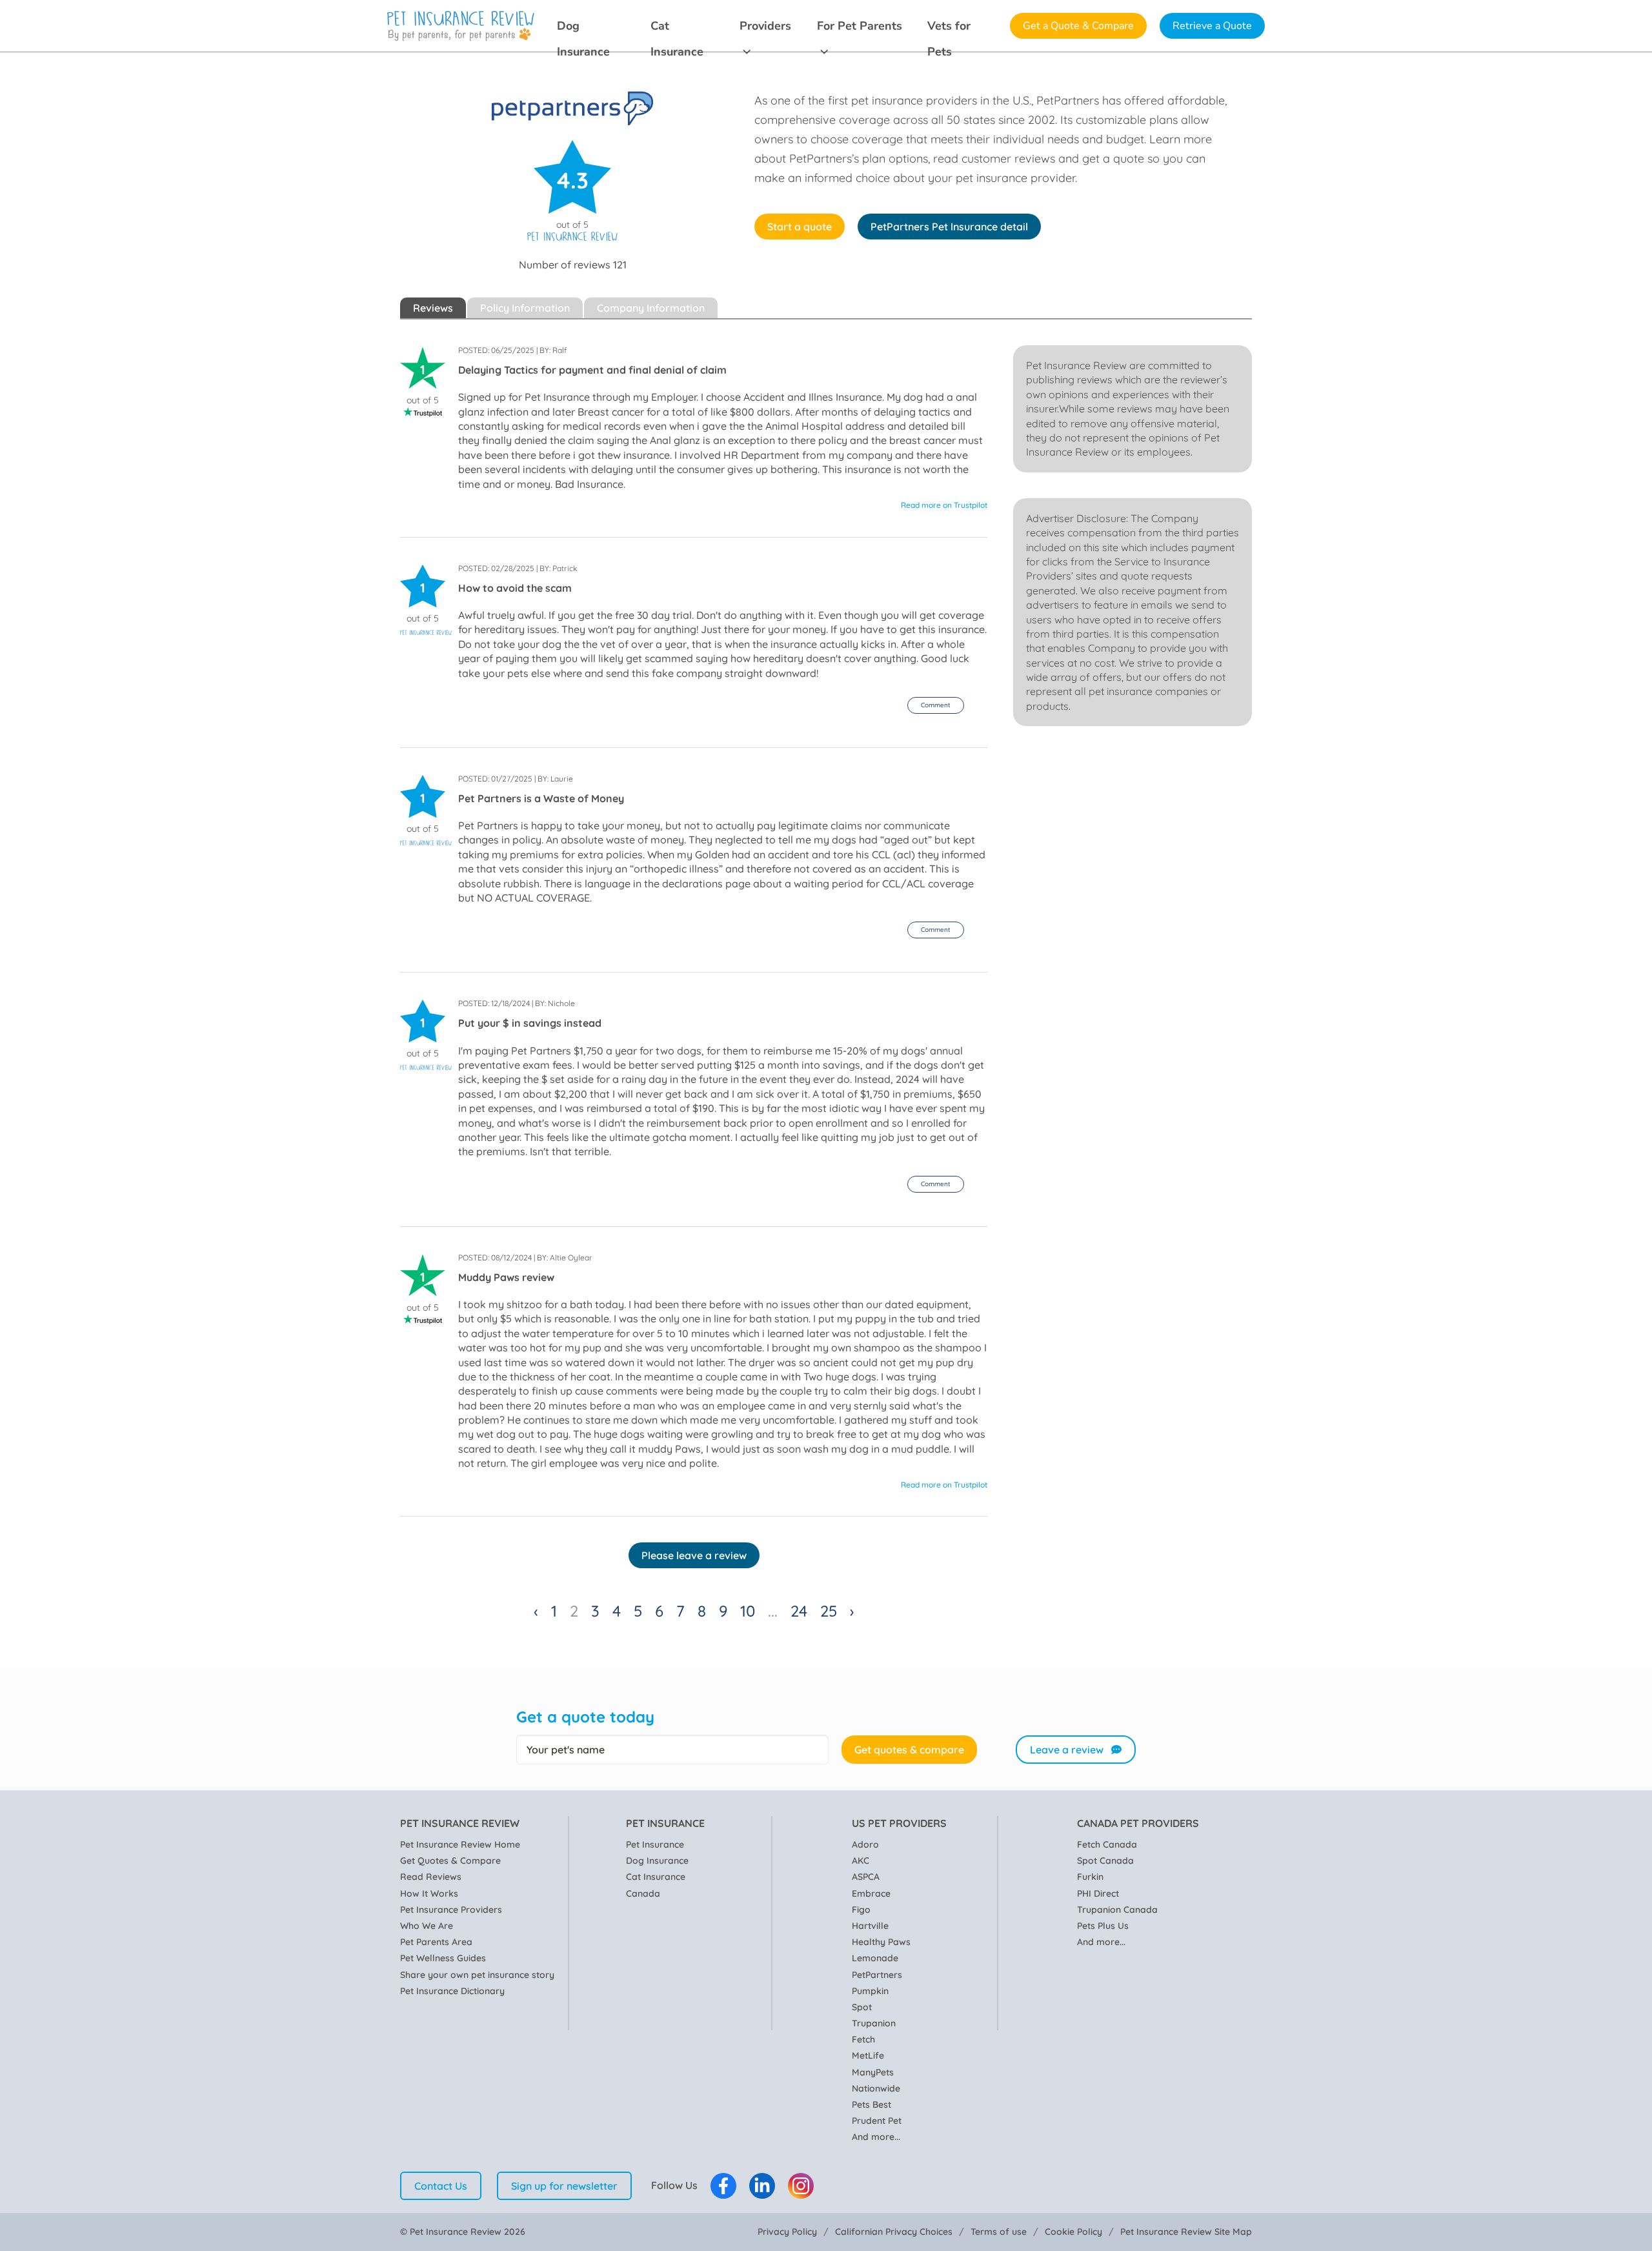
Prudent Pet (877, 2121)
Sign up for (564, 2186)
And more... (876, 2137)
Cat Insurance (677, 28)
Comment (936, 705)
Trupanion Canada (1117, 1910)
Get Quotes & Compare (450, 1861)
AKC (861, 1861)
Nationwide (876, 2088)
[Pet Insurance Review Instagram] (801, 2186)
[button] (936, 705)
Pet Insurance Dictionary (452, 1991)
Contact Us (441, 2186)
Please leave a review (694, 1555)
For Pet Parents (860, 26)
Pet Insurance (655, 1844)
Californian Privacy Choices (894, 2232)
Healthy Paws (881, 1942)
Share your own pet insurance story (477, 1975)
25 (829, 1611)
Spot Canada (1105, 1861)
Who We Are (427, 1926)
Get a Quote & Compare (1078, 26)
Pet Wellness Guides (443, 1958)
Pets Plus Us (1103, 1926)
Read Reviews (431, 1877)
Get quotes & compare (909, 1750)
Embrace (871, 1893)
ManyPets (873, 2072)
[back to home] (461, 26)
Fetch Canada (1107, 1844)
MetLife (868, 2055)
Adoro (865, 1844)
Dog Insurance (583, 28)
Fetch (863, 2039)
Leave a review (1067, 1750)
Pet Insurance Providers (451, 1910)
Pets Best (871, 2105)
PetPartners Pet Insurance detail (949, 227)
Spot (862, 2007)
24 (799, 1611)
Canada (643, 1893)
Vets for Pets (949, 28)
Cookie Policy (1073, 2232)
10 (748, 1611)
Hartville (870, 1926)
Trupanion (874, 2023)
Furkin (1090, 1877)
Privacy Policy (787, 2232)
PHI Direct (1098, 1893)
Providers (765, 26)
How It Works (429, 1893)
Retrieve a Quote (1212, 26)
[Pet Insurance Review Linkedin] (762, 2186)
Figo (861, 1910)
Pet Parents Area (436, 1942)
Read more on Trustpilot (944, 505)
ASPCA (866, 1877)
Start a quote (800, 227)
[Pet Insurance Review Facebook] (723, 2186)
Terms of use (999, 2232)
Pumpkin (870, 1991)
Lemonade (875, 1958)
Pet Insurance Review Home (460, 1844)
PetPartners (877, 1975)
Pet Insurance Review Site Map (1186, 2232)
